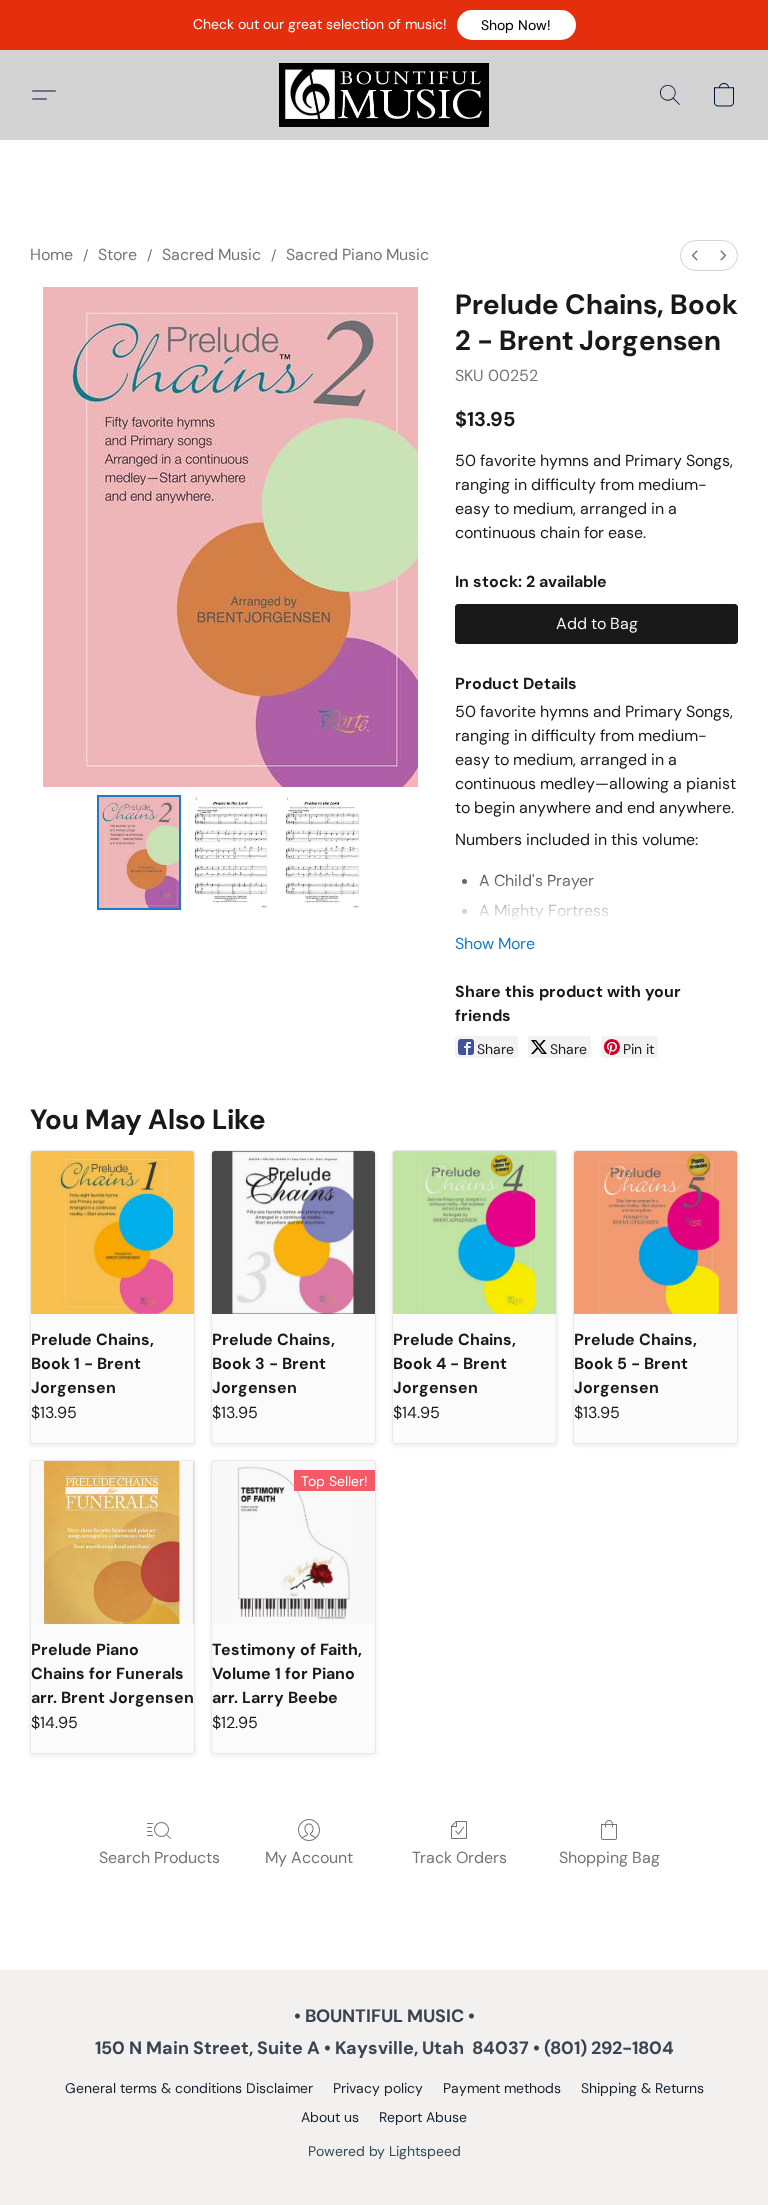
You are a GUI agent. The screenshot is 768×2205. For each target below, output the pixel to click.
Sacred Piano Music (357, 254)
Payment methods (502, 2088)
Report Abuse (423, 2117)
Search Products (159, 1857)
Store (117, 254)
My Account (309, 1857)
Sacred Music (211, 254)
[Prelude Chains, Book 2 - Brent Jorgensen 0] (139, 852)
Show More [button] (495, 943)
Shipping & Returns (642, 2088)
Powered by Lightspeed (384, 2151)
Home (51, 254)
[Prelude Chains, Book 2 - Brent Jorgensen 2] (322, 852)
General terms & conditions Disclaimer (189, 2088)
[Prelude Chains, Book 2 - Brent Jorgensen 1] (231, 852)
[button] (516, 25)
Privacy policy (378, 2088)
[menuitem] (695, 255)
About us (330, 2117)
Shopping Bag (609, 1857)
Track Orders (459, 1857)
